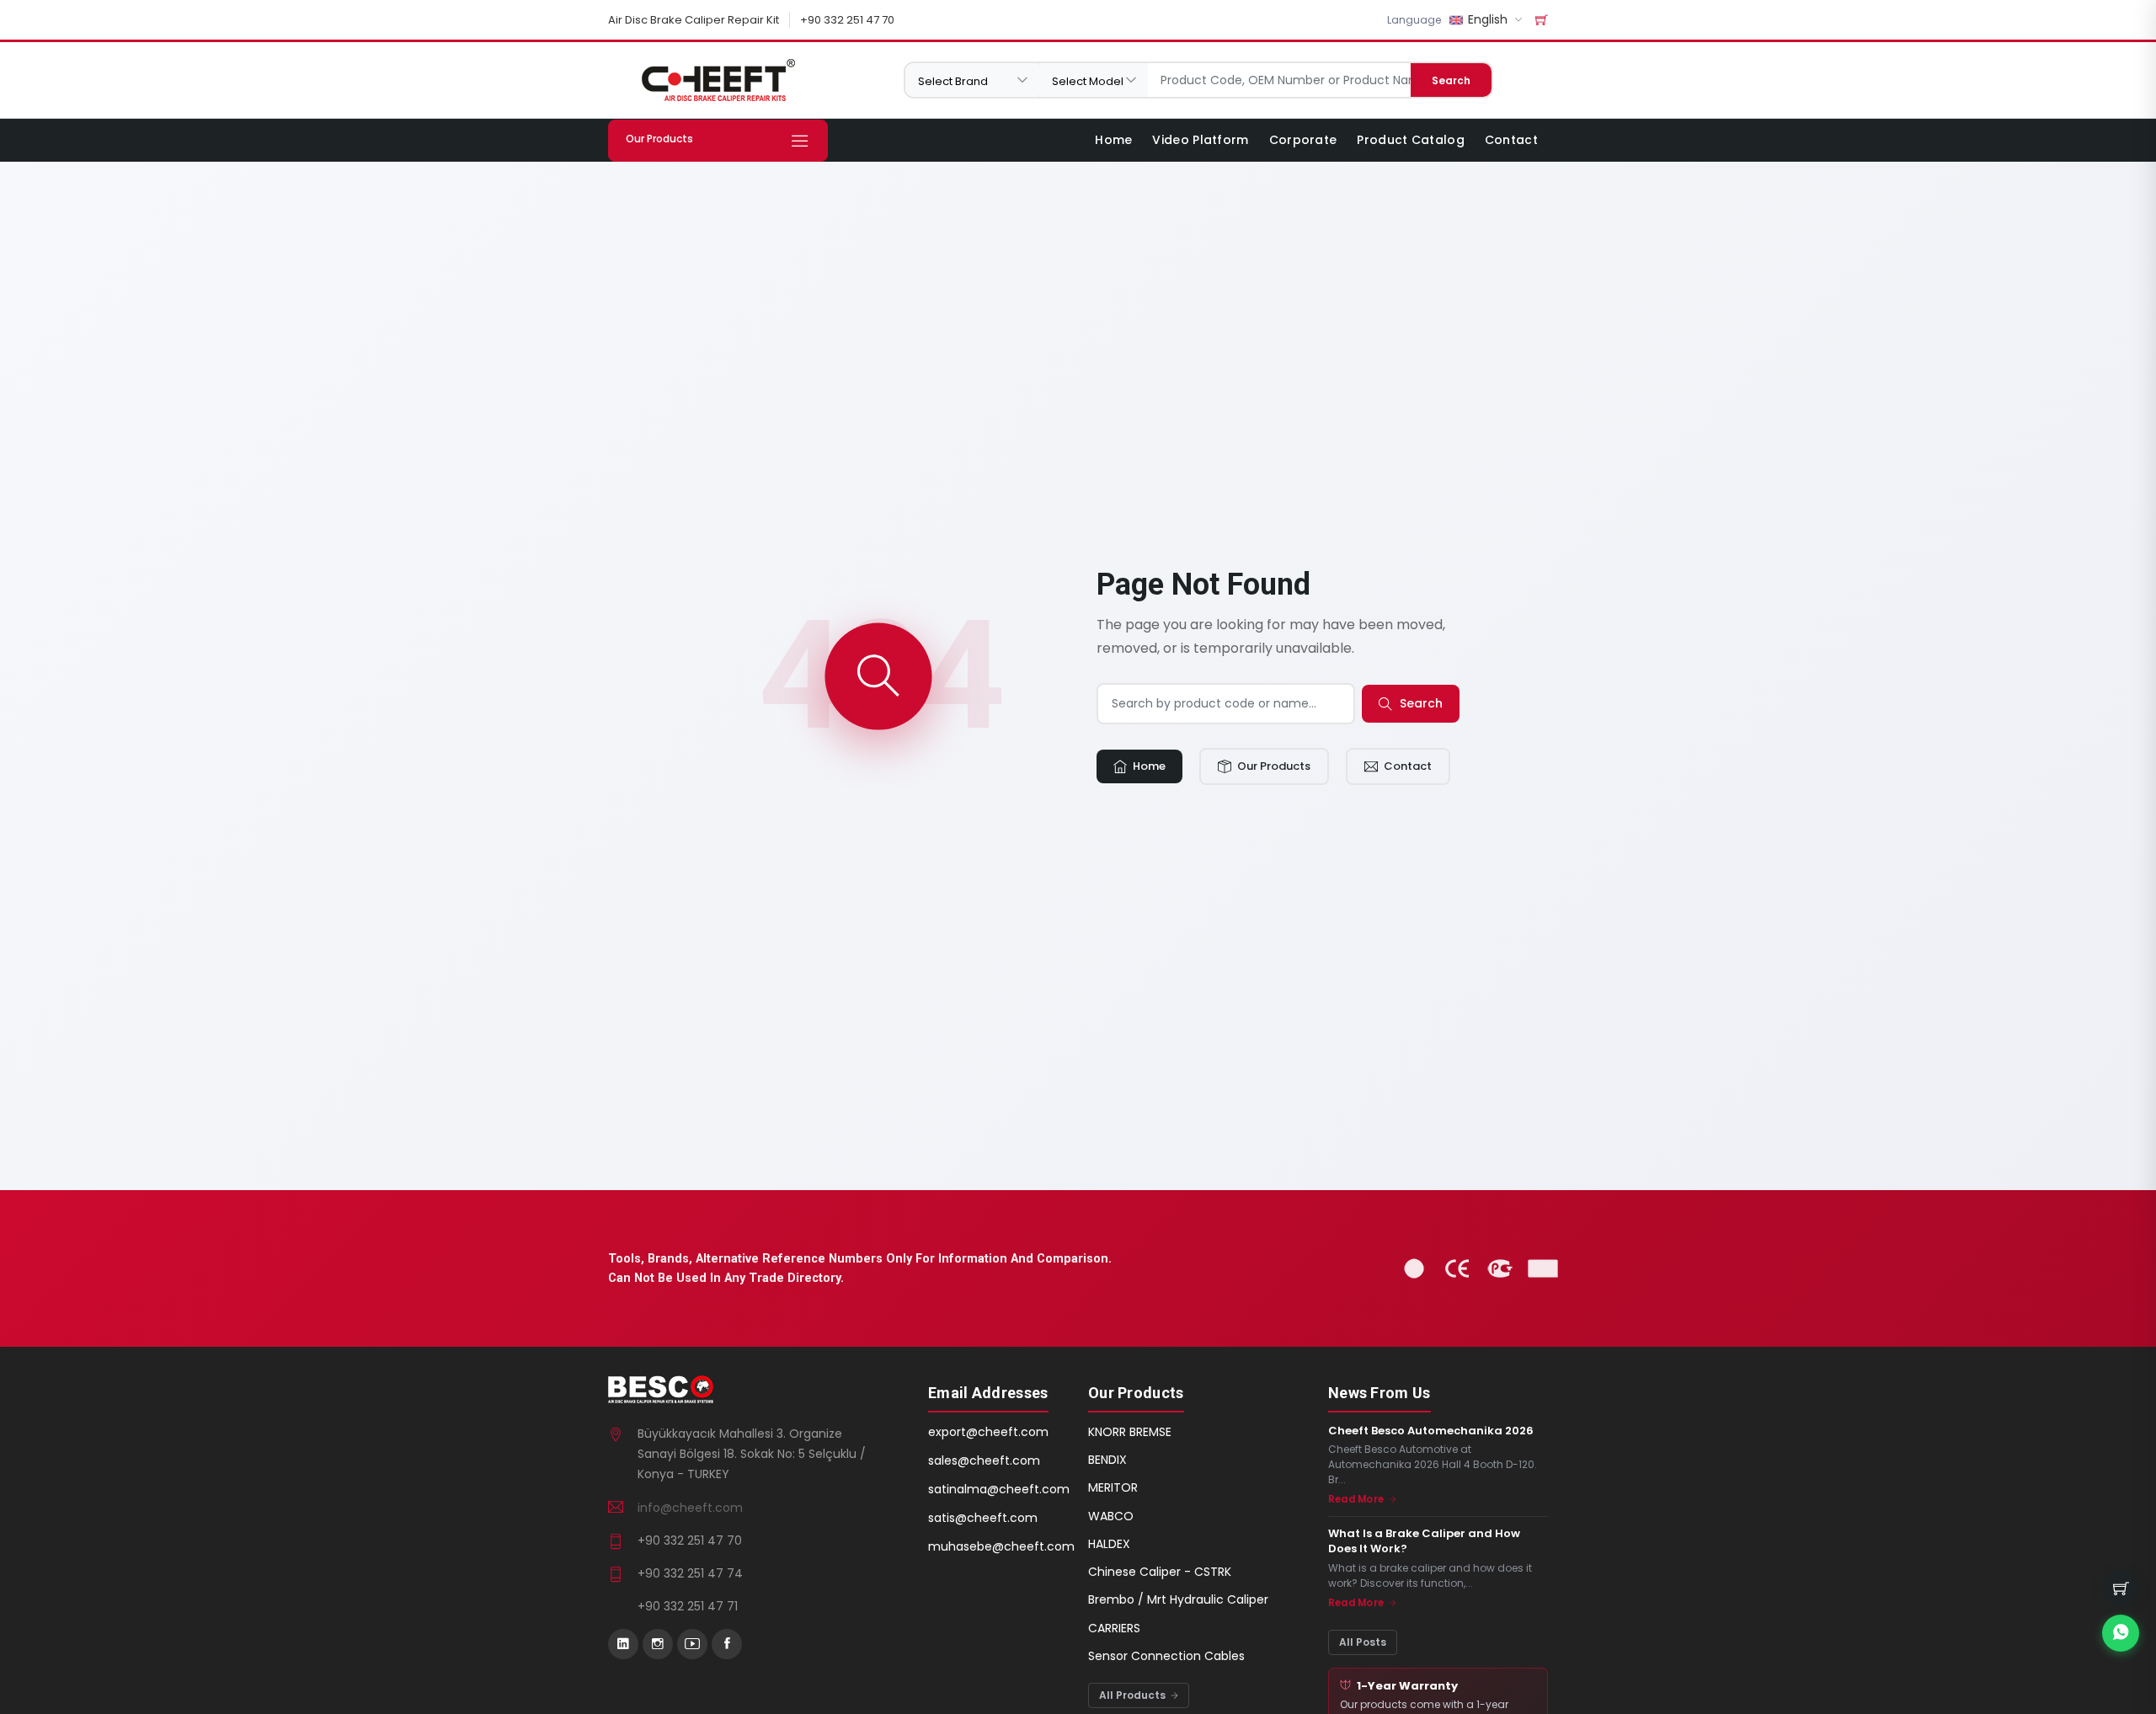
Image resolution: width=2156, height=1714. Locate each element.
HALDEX (1109, 1544)
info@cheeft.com (690, 1508)
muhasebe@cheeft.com (1001, 1546)
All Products (1134, 1695)
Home (1113, 140)
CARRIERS (1114, 1628)
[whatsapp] (2121, 1633)
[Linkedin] (623, 1644)
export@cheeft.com (988, 1432)
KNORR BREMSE (1130, 1432)
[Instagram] (658, 1644)
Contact (1511, 140)
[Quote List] (1542, 20)
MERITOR (1113, 1487)
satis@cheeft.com (983, 1518)
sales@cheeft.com (984, 1460)
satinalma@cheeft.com (999, 1489)
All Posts (1363, 1642)
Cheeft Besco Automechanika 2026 (1431, 1431)
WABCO (1111, 1516)
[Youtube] (692, 1644)
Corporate (1303, 140)
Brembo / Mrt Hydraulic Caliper (1178, 1599)
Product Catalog (1411, 140)
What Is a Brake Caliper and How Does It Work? (1424, 1541)
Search (1451, 80)
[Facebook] (727, 1644)
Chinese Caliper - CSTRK (1160, 1572)
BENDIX (1107, 1460)
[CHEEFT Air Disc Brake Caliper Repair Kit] (718, 80)
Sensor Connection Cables (1166, 1656)
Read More (1357, 1499)
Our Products (1273, 766)
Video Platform (1200, 140)
